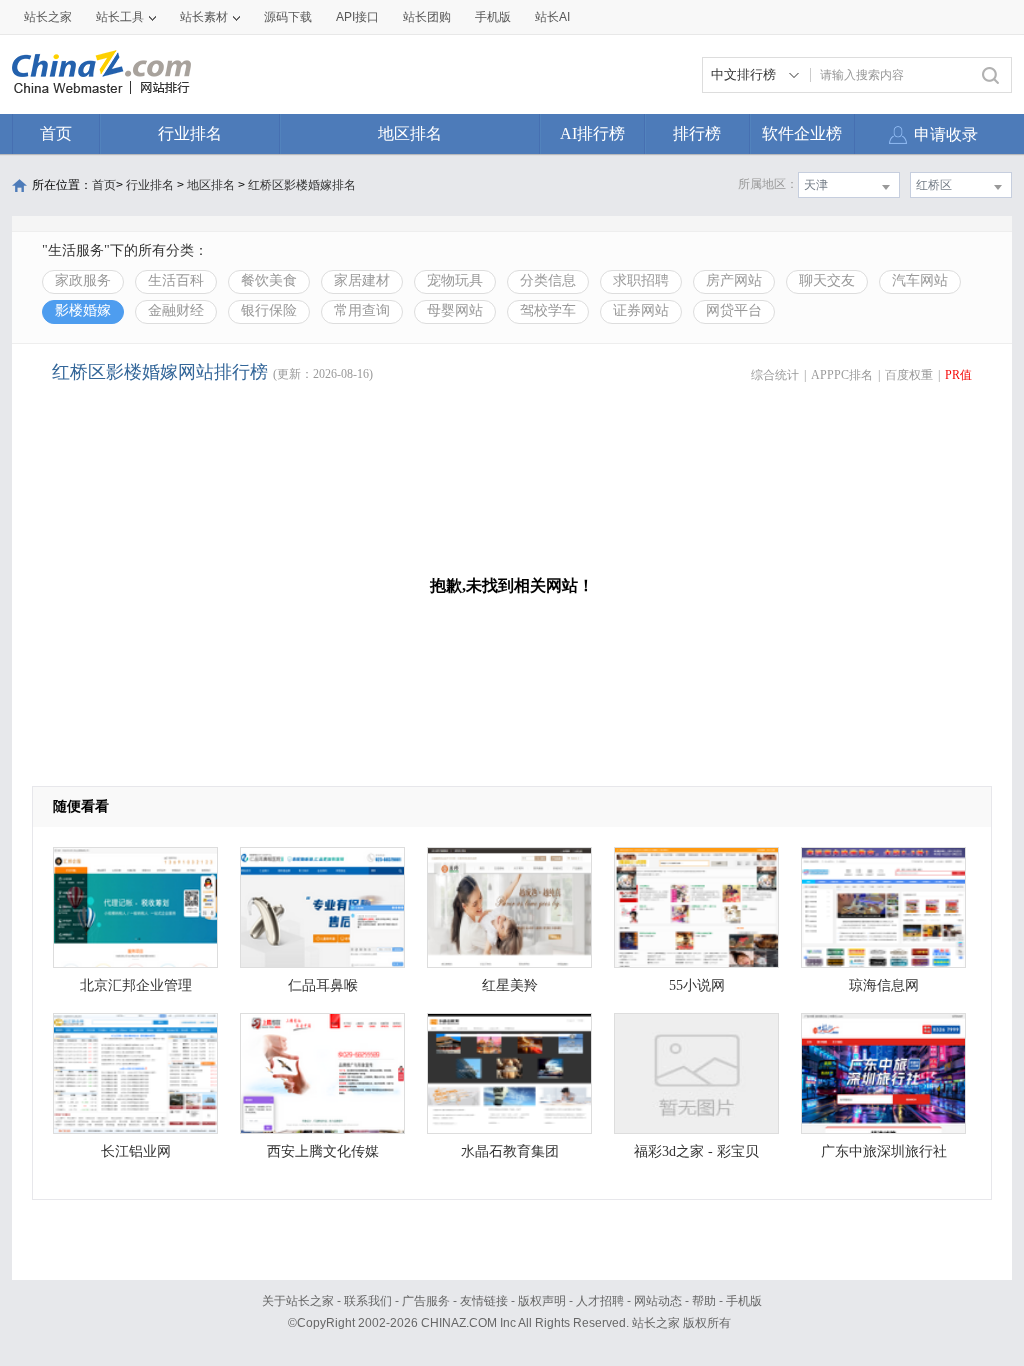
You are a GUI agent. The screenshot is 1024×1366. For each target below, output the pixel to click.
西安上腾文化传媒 (323, 1151)
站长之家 (48, 17)
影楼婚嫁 (83, 310)
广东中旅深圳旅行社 (884, 1151)
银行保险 (269, 310)
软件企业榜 (802, 133)
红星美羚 (510, 985)
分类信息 (548, 280)
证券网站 (641, 310)
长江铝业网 (136, 1151)
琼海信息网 (884, 985)
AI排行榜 (592, 133)
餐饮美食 (269, 280)
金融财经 (176, 310)
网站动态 (658, 1301)
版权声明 (542, 1301)
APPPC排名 (842, 375)
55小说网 (697, 985)
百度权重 (909, 375)
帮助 (704, 1301)
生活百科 (176, 280)
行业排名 (190, 133)
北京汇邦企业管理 (136, 985)
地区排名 (410, 133)
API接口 (357, 17)
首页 (56, 133)
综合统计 (775, 375)
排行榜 (697, 133)
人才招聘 (600, 1301)
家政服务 (83, 280)
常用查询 (362, 310)
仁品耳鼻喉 (323, 985)
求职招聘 (641, 280)
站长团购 (427, 17)
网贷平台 (734, 310)
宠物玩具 (455, 280)
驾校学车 (548, 310)
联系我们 (368, 1301)
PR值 (958, 375)
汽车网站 (920, 280)
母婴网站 (455, 310)
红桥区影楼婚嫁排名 (302, 185)
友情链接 (484, 1301)
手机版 (744, 1301)
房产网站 (734, 280)
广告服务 (426, 1301)
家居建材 (362, 280)
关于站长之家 (298, 1301)
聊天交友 (827, 280)
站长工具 (120, 17)
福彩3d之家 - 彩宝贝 (696, 1151)
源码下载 (288, 17)
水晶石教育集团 (510, 1151)
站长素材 (204, 17)
